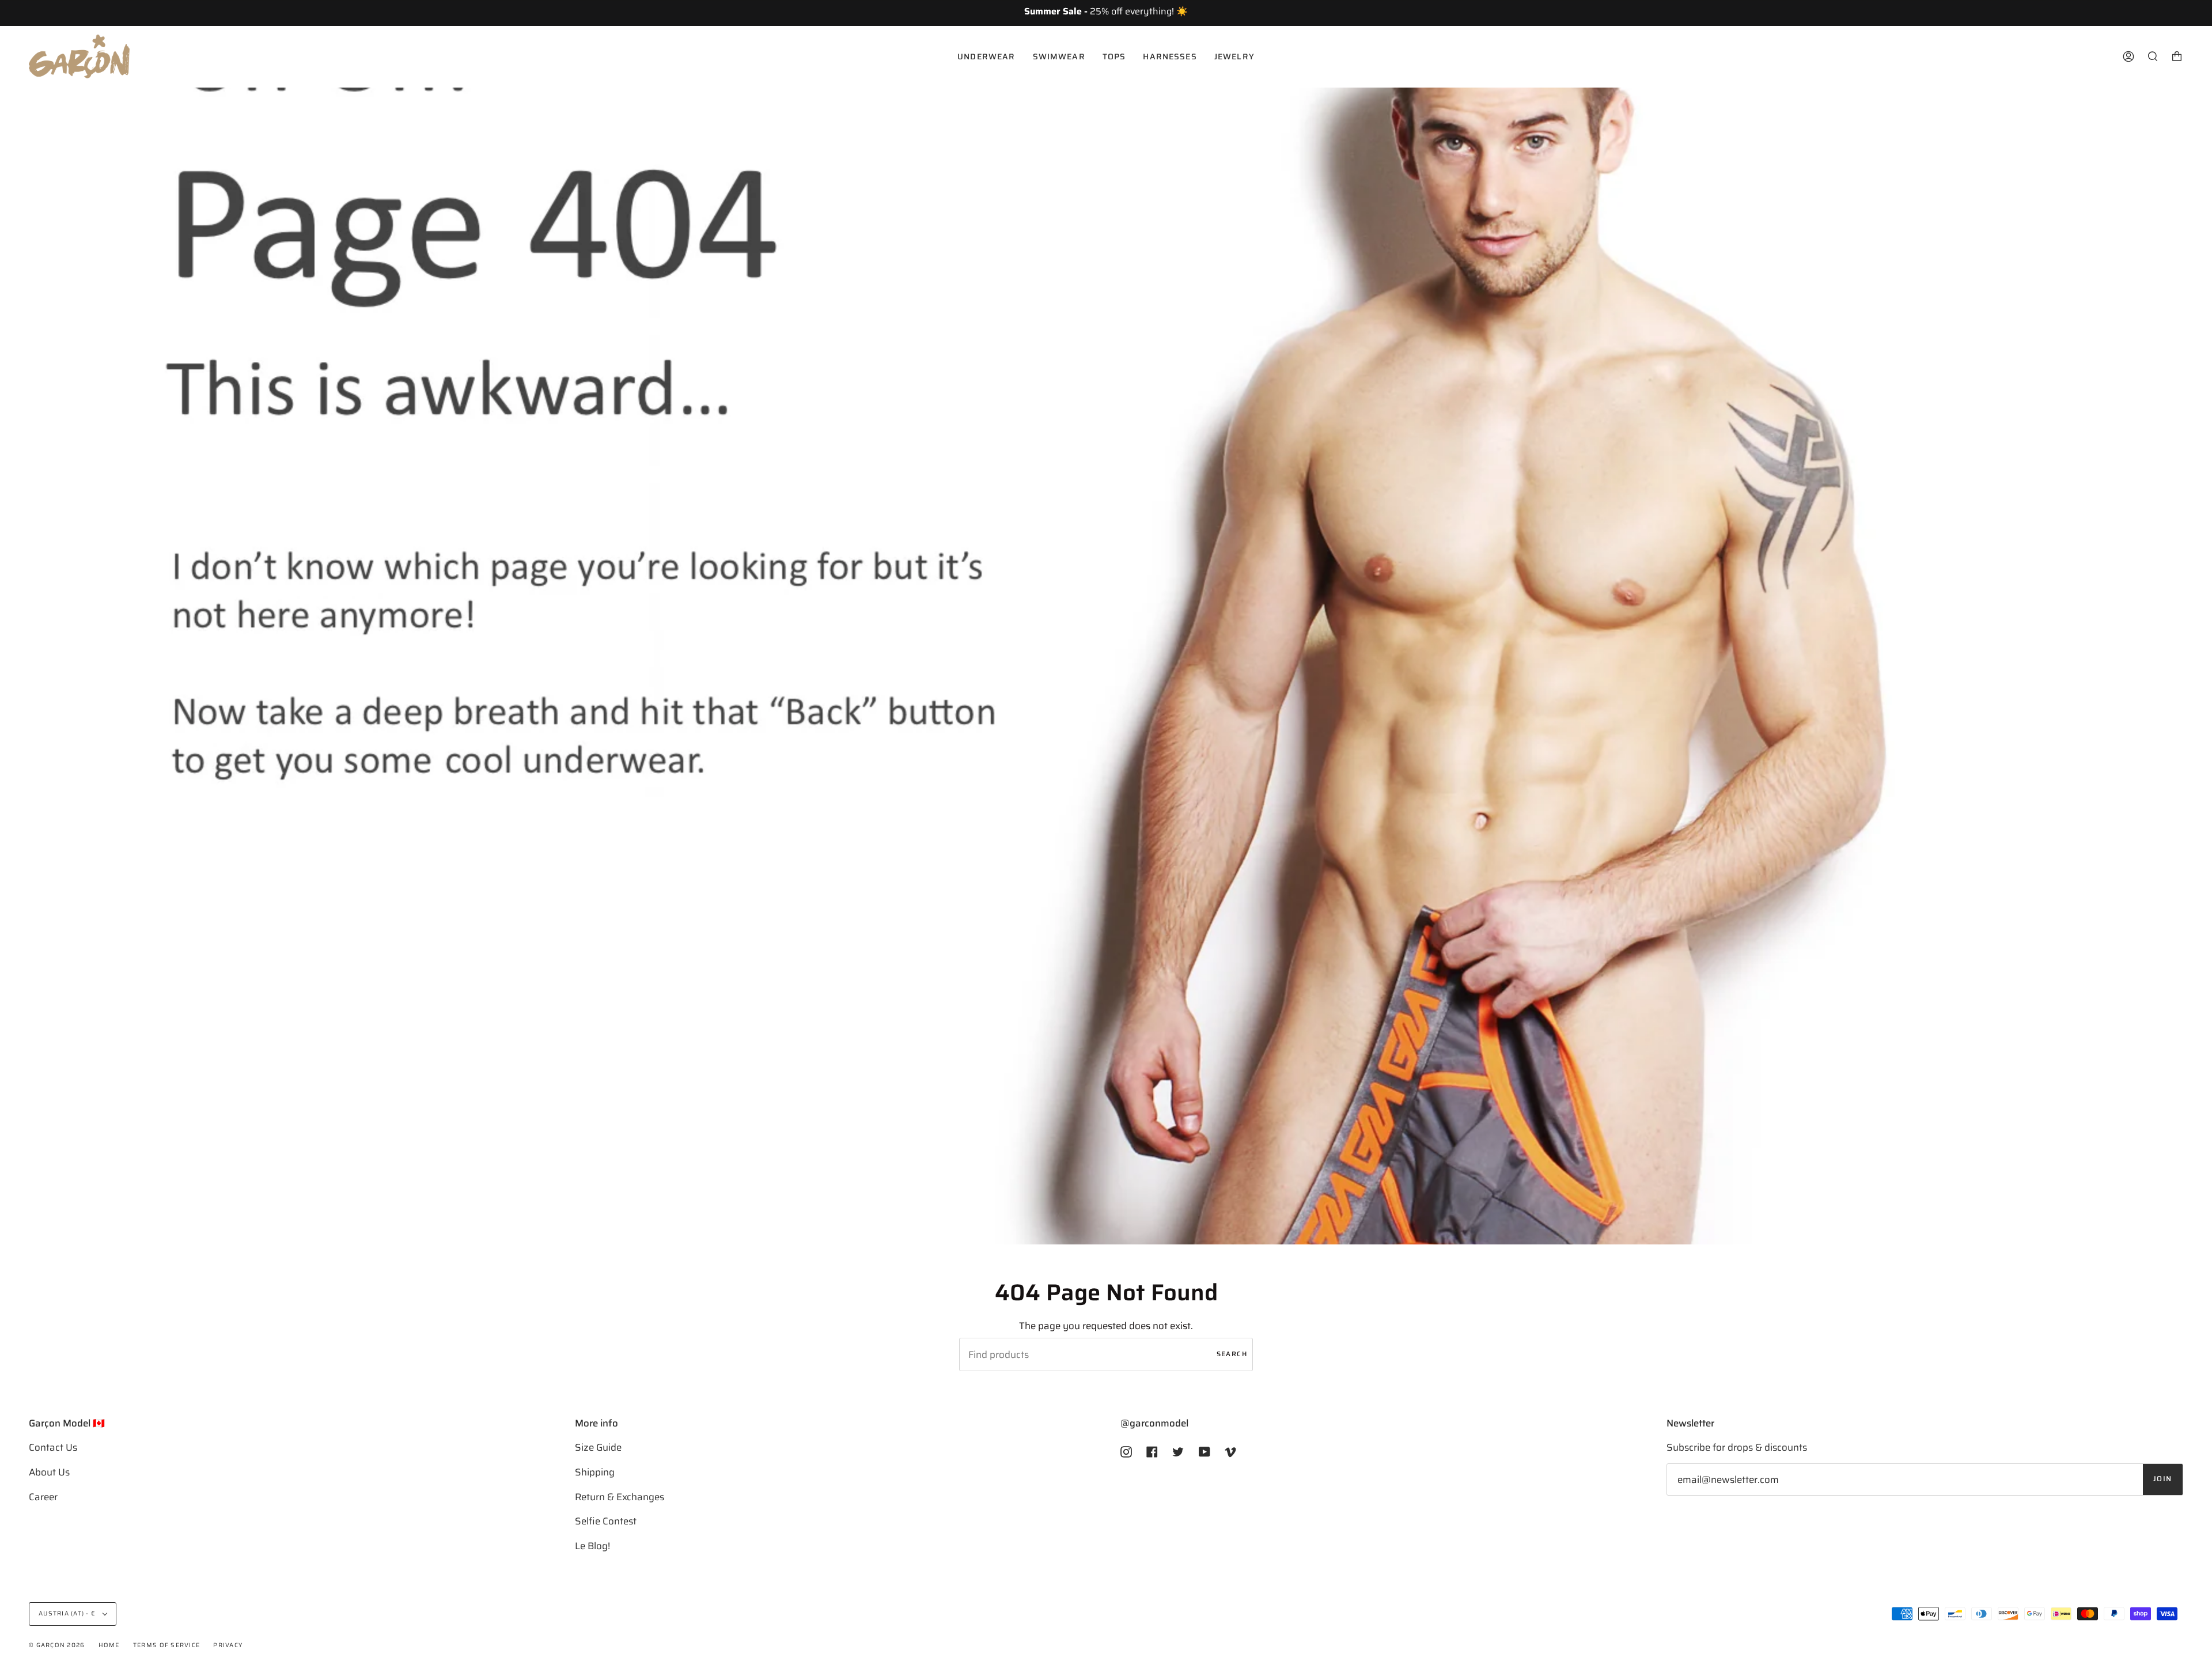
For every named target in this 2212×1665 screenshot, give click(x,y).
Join (2163, 1479)
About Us (49, 1472)
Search (1232, 1354)
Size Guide (598, 1447)
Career (43, 1497)
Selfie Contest (606, 1521)
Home (109, 1645)
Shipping (595, 1472)
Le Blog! (592, 1546)
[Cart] (2177, 56)
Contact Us (53, 1447)
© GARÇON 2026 (57, 1645)
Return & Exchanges (620, 1497)
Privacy (228, 1645)
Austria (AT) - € (68, 1613)
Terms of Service (166, 1645)
